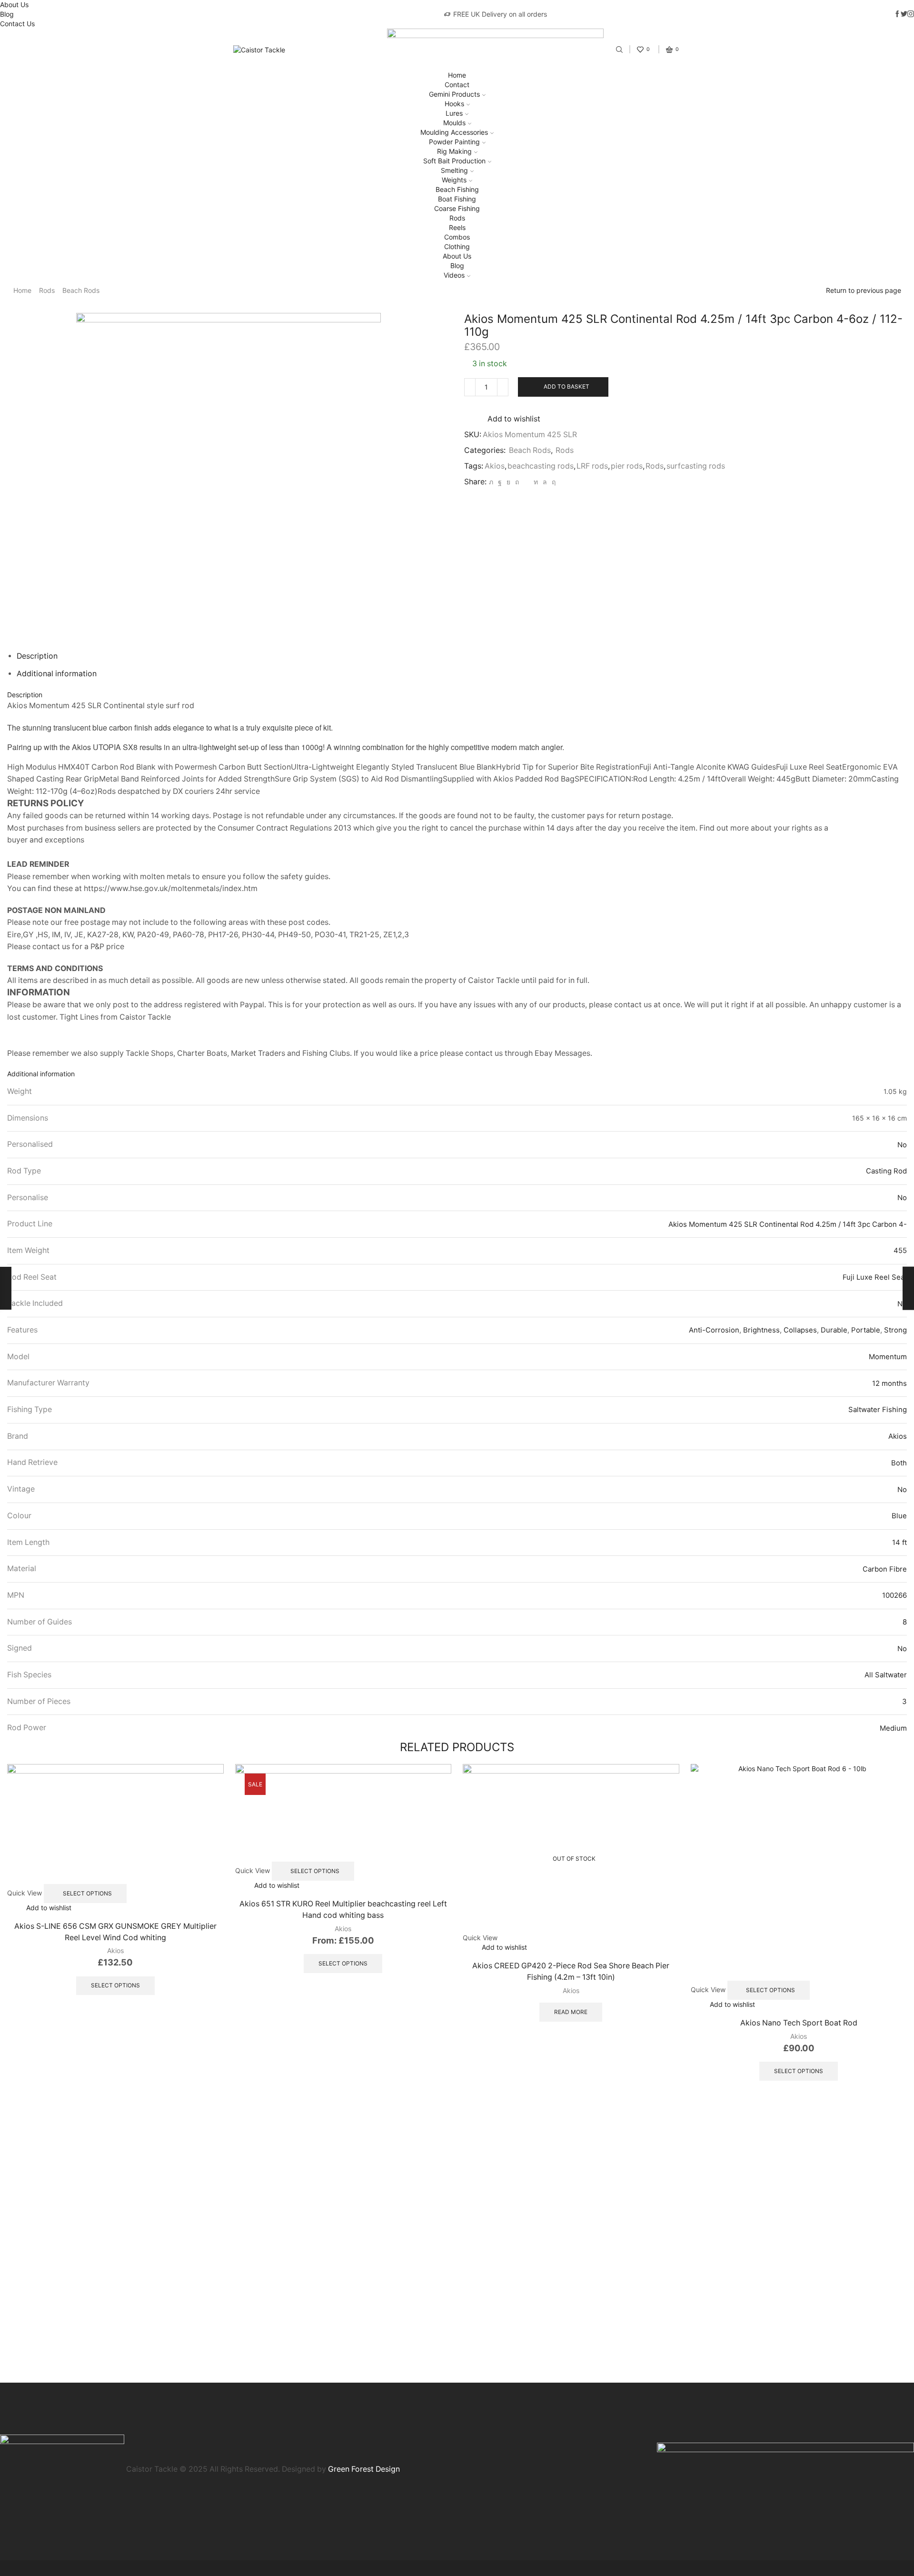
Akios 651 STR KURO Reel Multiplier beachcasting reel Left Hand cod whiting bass (343, 1909)
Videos (454, 275)
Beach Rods (81, 290)
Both (899, 1463)
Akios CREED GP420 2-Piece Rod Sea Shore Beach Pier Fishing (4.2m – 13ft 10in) (571, 1971)
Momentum (888, 1357)
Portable (866, 1330)
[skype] (552, 482)
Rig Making (454, 151)
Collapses (800, 1330)
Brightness (761, 1330)
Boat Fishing (457, 199)
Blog (7, 14)
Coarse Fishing (457, 208)
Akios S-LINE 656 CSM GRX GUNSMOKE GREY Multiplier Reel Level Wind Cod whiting (115, 1932)
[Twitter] (491, 482)
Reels (457, 227)
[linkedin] (536, 482)
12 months (889, 1383)
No (902, 1145)
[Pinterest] (517, 482)
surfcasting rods (696, 466)
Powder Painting (454, 142)
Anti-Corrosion (714, 1330)
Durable (834, 1330)
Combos (457, 237)
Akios (495, 466)
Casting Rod (886, 1171)
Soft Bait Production (454, 161)
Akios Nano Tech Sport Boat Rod (799, 2023)
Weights (454, 180)
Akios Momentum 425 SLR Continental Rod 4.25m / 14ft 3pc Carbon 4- (788, 1224)
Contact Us (17, 24)
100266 (894, 1595)
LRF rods (592, 466)
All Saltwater (886, 1675)
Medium (893, 1728)
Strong (895, 1330)
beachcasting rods (541, 466)
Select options (87, 1893)
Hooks (454, 104)
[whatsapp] (545, 482)
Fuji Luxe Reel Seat (875, 1277)
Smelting (454, 170)
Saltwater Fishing (878, 1409)
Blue (899, 1516)
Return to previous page (864, 290)
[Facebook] (500, 482)
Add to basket (566, 386)
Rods (457, 218)
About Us (14, 5)
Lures (454, 113)
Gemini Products (454, 94)
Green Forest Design (364, 2469)
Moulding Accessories (454, 132)
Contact (457, 85)
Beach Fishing (457, 189)
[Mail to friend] (526, 482)
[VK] (508, 482)
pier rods (627, 466)
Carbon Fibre (885, 1569)
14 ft (899, 1542)
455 (900, 1250)
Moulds (454, 123)
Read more (571, 2012)
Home (457, 75)
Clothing (457, 246)
